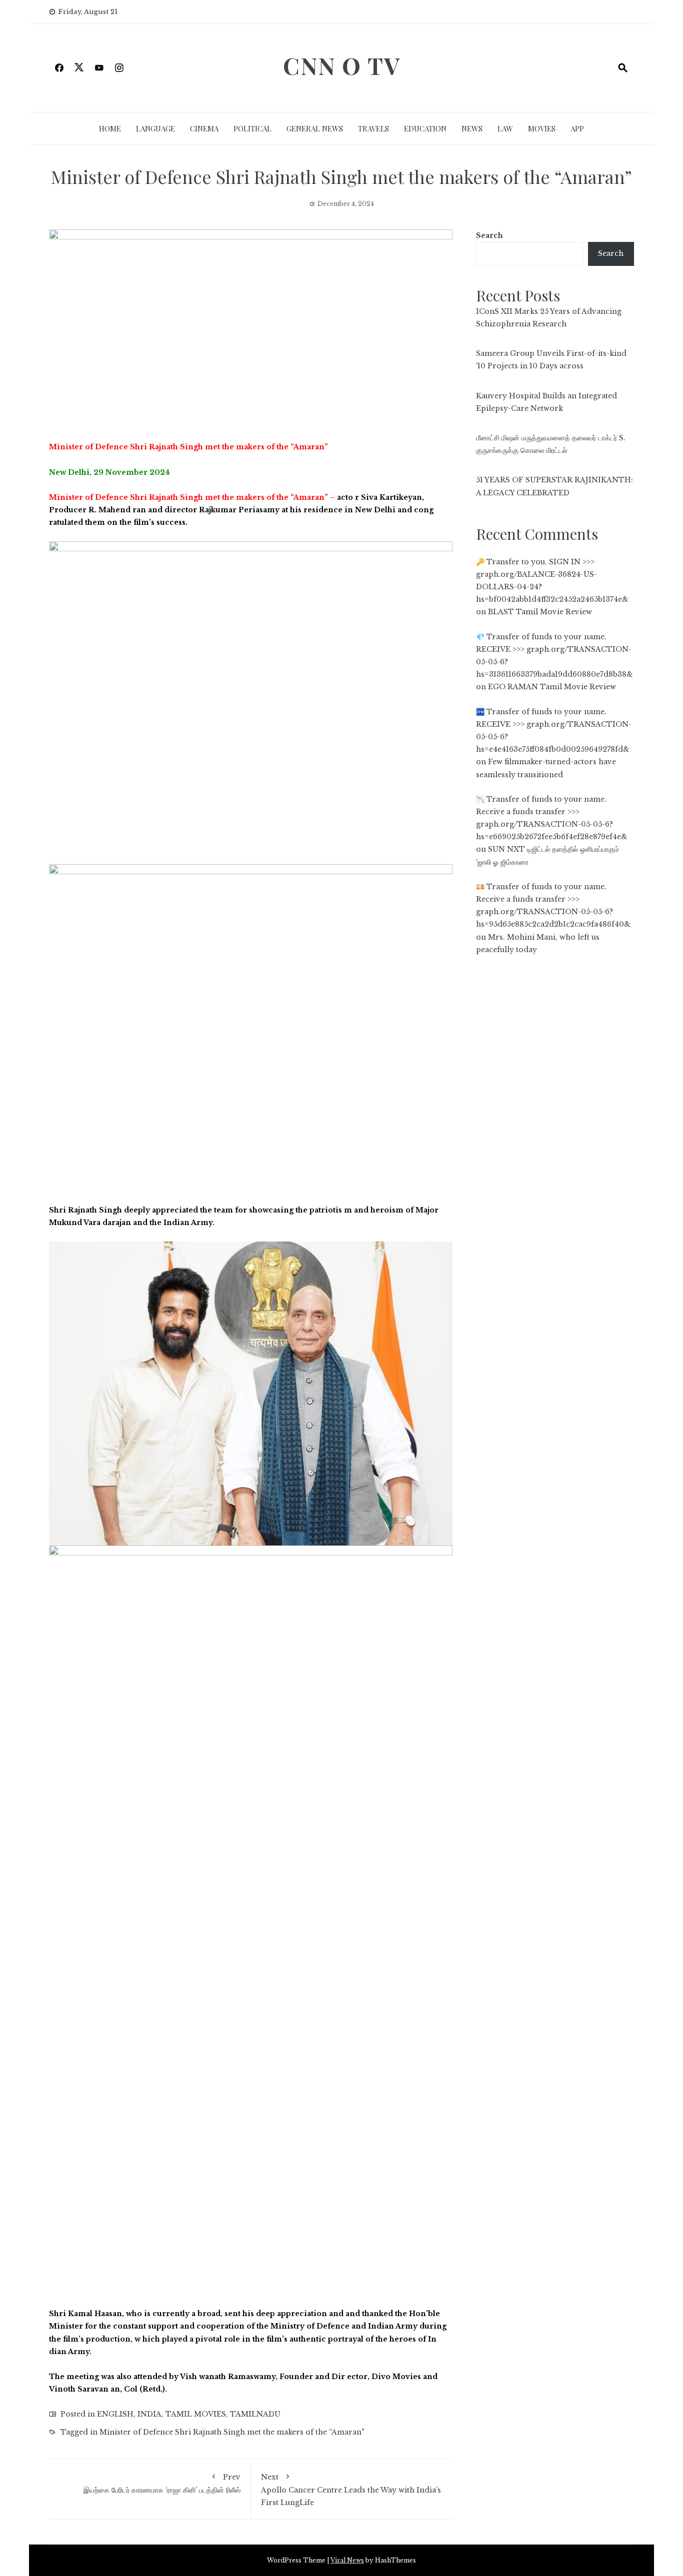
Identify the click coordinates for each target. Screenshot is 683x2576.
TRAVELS (373, 128)
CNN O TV (342, 65)
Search (489, 235)
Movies (542, 128)
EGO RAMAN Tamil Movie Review (552, 687)
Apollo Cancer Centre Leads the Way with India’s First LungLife (351, 2490)
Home (110, 128)
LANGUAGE (155, 128)
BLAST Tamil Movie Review (540, 612)
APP (577, 128)
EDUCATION (425, 128)
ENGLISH (115, 2414)
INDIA (149, 2414)
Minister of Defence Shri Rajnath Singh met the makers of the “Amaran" (232, 2432)
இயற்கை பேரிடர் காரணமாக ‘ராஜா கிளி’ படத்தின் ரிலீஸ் (162, 2484)
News (472, 128)
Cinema (204, 128)
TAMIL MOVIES (196, 2414)
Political (252, 128)
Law (505, 128)
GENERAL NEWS (315, 128)
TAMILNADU (255, 2414)
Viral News (347, 2560)
